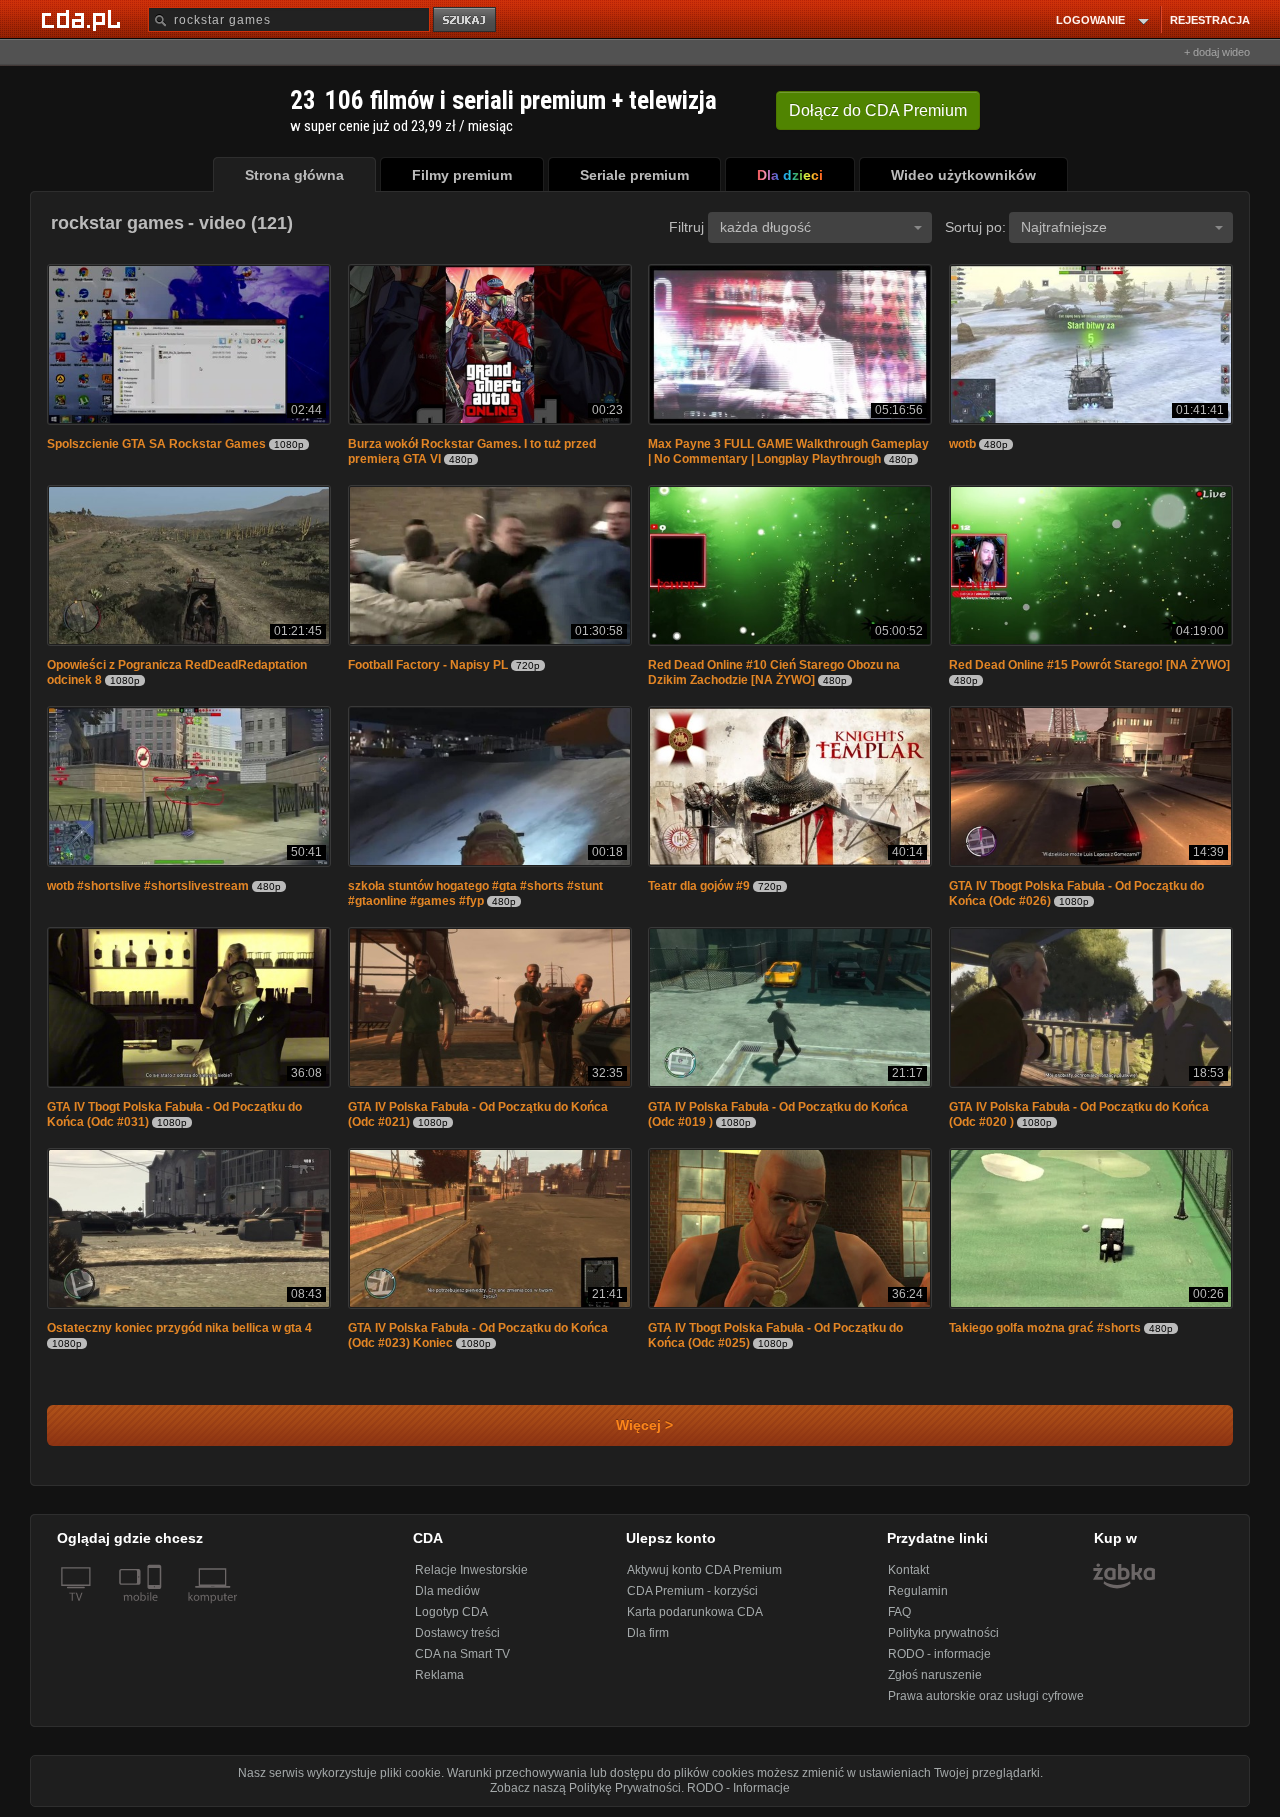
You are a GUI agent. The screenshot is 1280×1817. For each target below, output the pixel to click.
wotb (964, 444)
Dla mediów (447, 1591)
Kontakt (908, 1570)
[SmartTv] (156, 1609)
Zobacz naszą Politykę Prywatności (585, 1788)
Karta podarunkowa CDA (695, 1612)
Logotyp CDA (451, 1612)
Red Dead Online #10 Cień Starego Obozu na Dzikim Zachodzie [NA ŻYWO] (774, 672)
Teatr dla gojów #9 (699, 886)
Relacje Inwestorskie (471, 1570)
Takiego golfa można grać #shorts (1045, 1328)
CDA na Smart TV (462, 1654)
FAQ (899, 1612)
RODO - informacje (939, 1654)
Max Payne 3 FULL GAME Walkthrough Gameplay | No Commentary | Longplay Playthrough (788, 451)
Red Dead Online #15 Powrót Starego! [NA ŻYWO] (1089, 665)
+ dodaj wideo (1217, 52)
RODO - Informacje (738, 1788)
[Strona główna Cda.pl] (84, 19)
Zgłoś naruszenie (935, 1675)
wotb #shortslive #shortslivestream (148, 886)
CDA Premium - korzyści (692, 1591)
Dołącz (878, 110)
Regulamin (918, 1591)
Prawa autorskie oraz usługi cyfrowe (986, 1696)
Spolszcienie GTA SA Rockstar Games (156, 444)
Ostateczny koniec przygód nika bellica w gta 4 (179, 1328)
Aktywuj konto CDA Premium (704, 1570)
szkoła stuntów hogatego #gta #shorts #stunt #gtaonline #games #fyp (475, 893)
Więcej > (640, 1425)
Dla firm (648, 1633)
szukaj (466, 20)
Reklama (439, 1675)
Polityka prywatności (943, 1633)
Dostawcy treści (457, 1633)
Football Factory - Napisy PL (428, 665)
